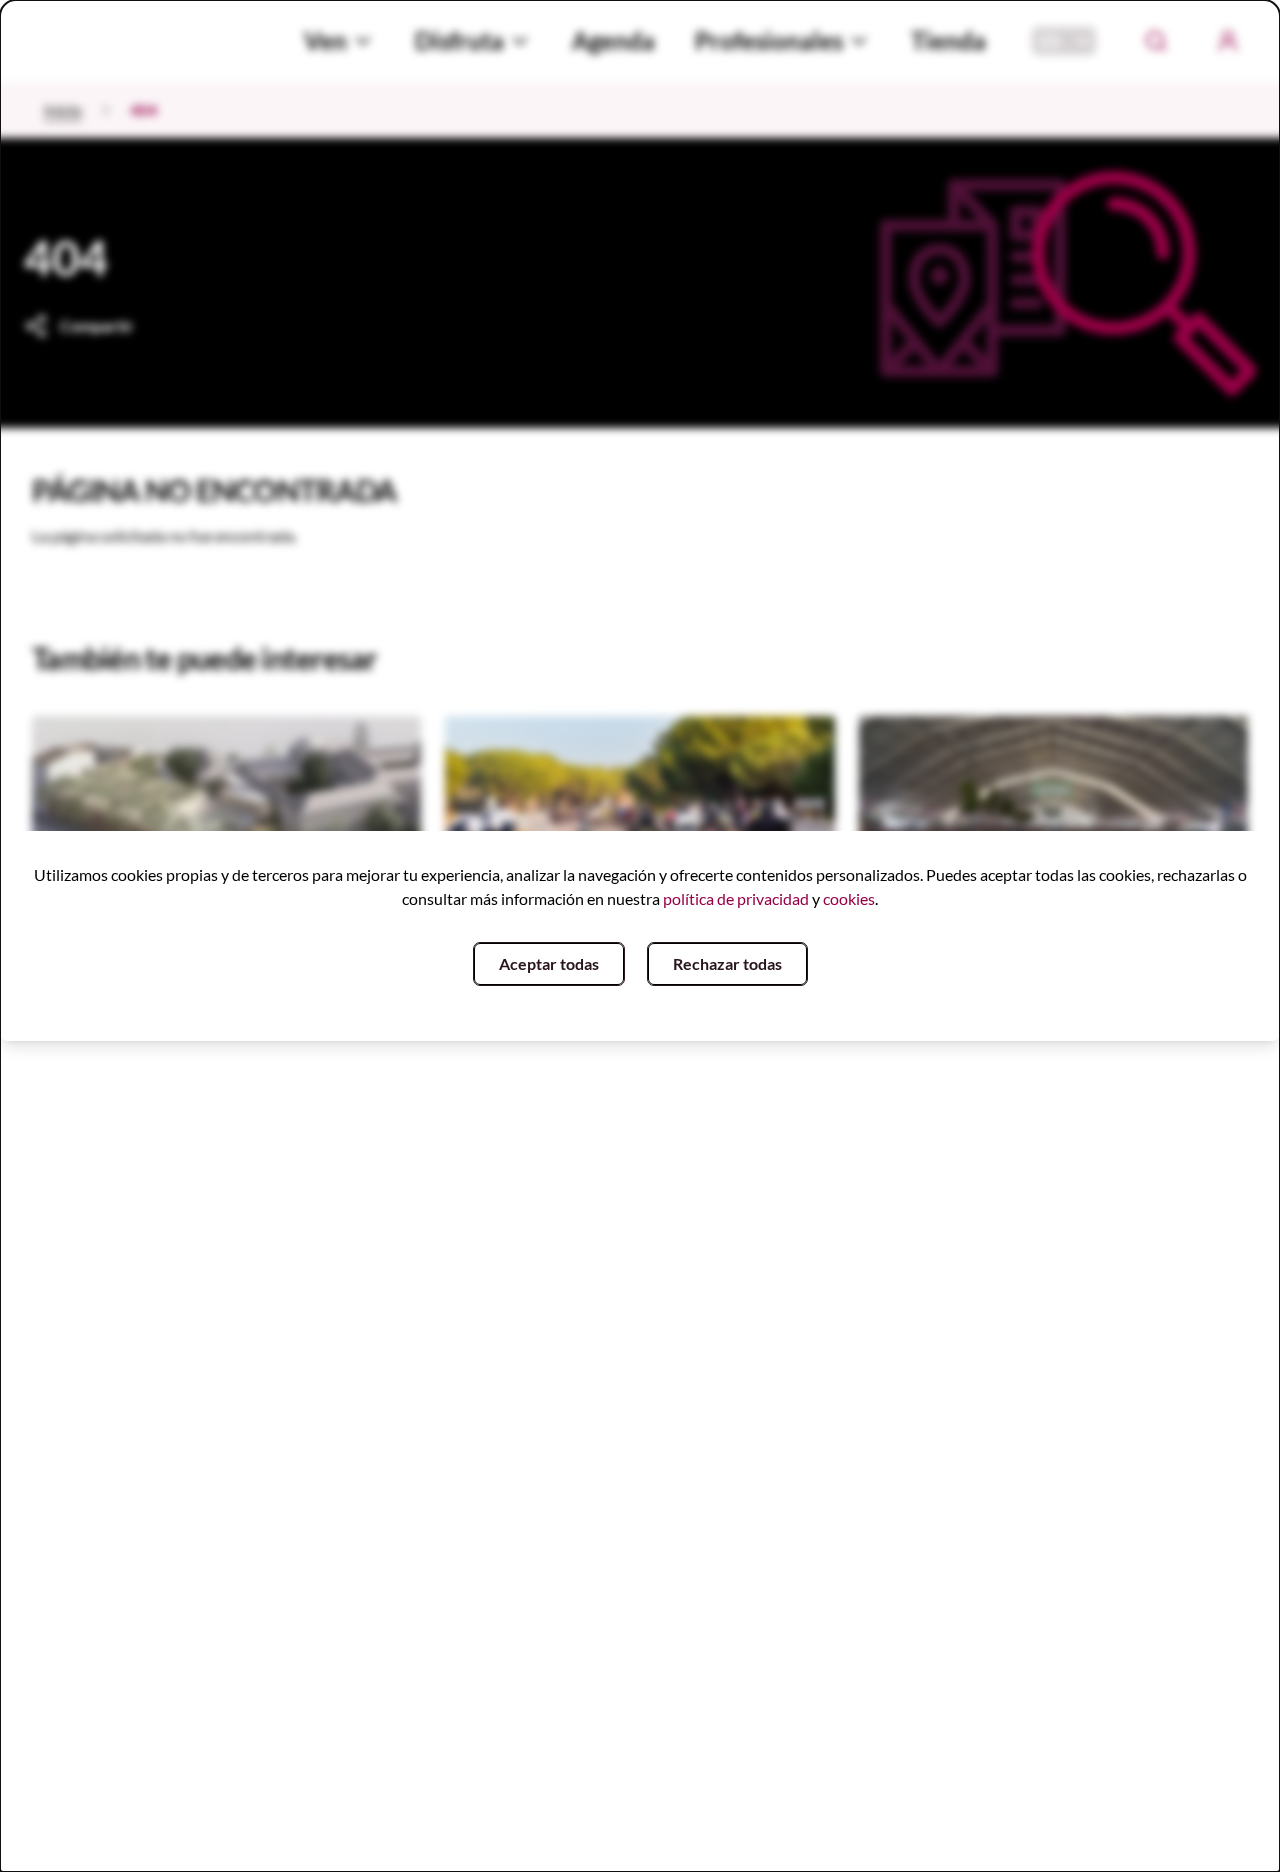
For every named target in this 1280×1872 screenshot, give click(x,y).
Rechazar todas (727, 963)
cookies (849, 898)
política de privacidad (736, 898)
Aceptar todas (549, 963)
